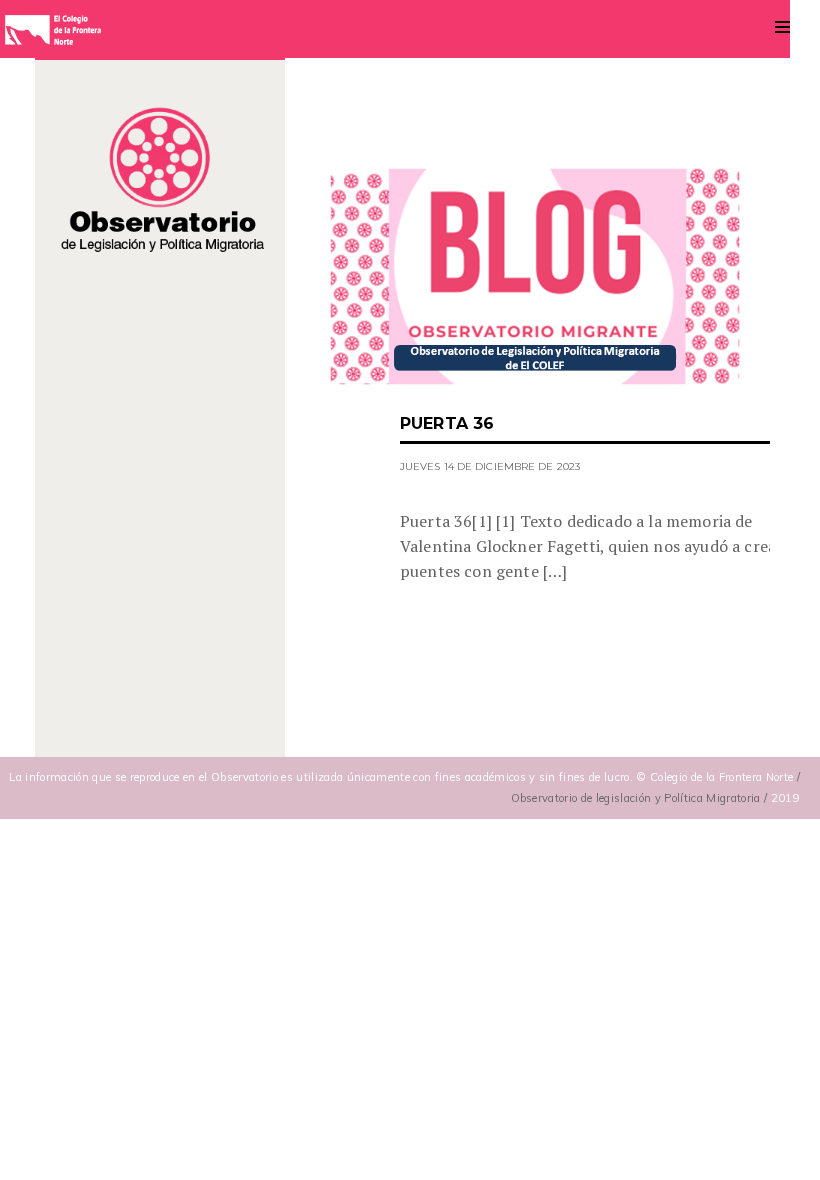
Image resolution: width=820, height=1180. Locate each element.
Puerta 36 (447, 423)
